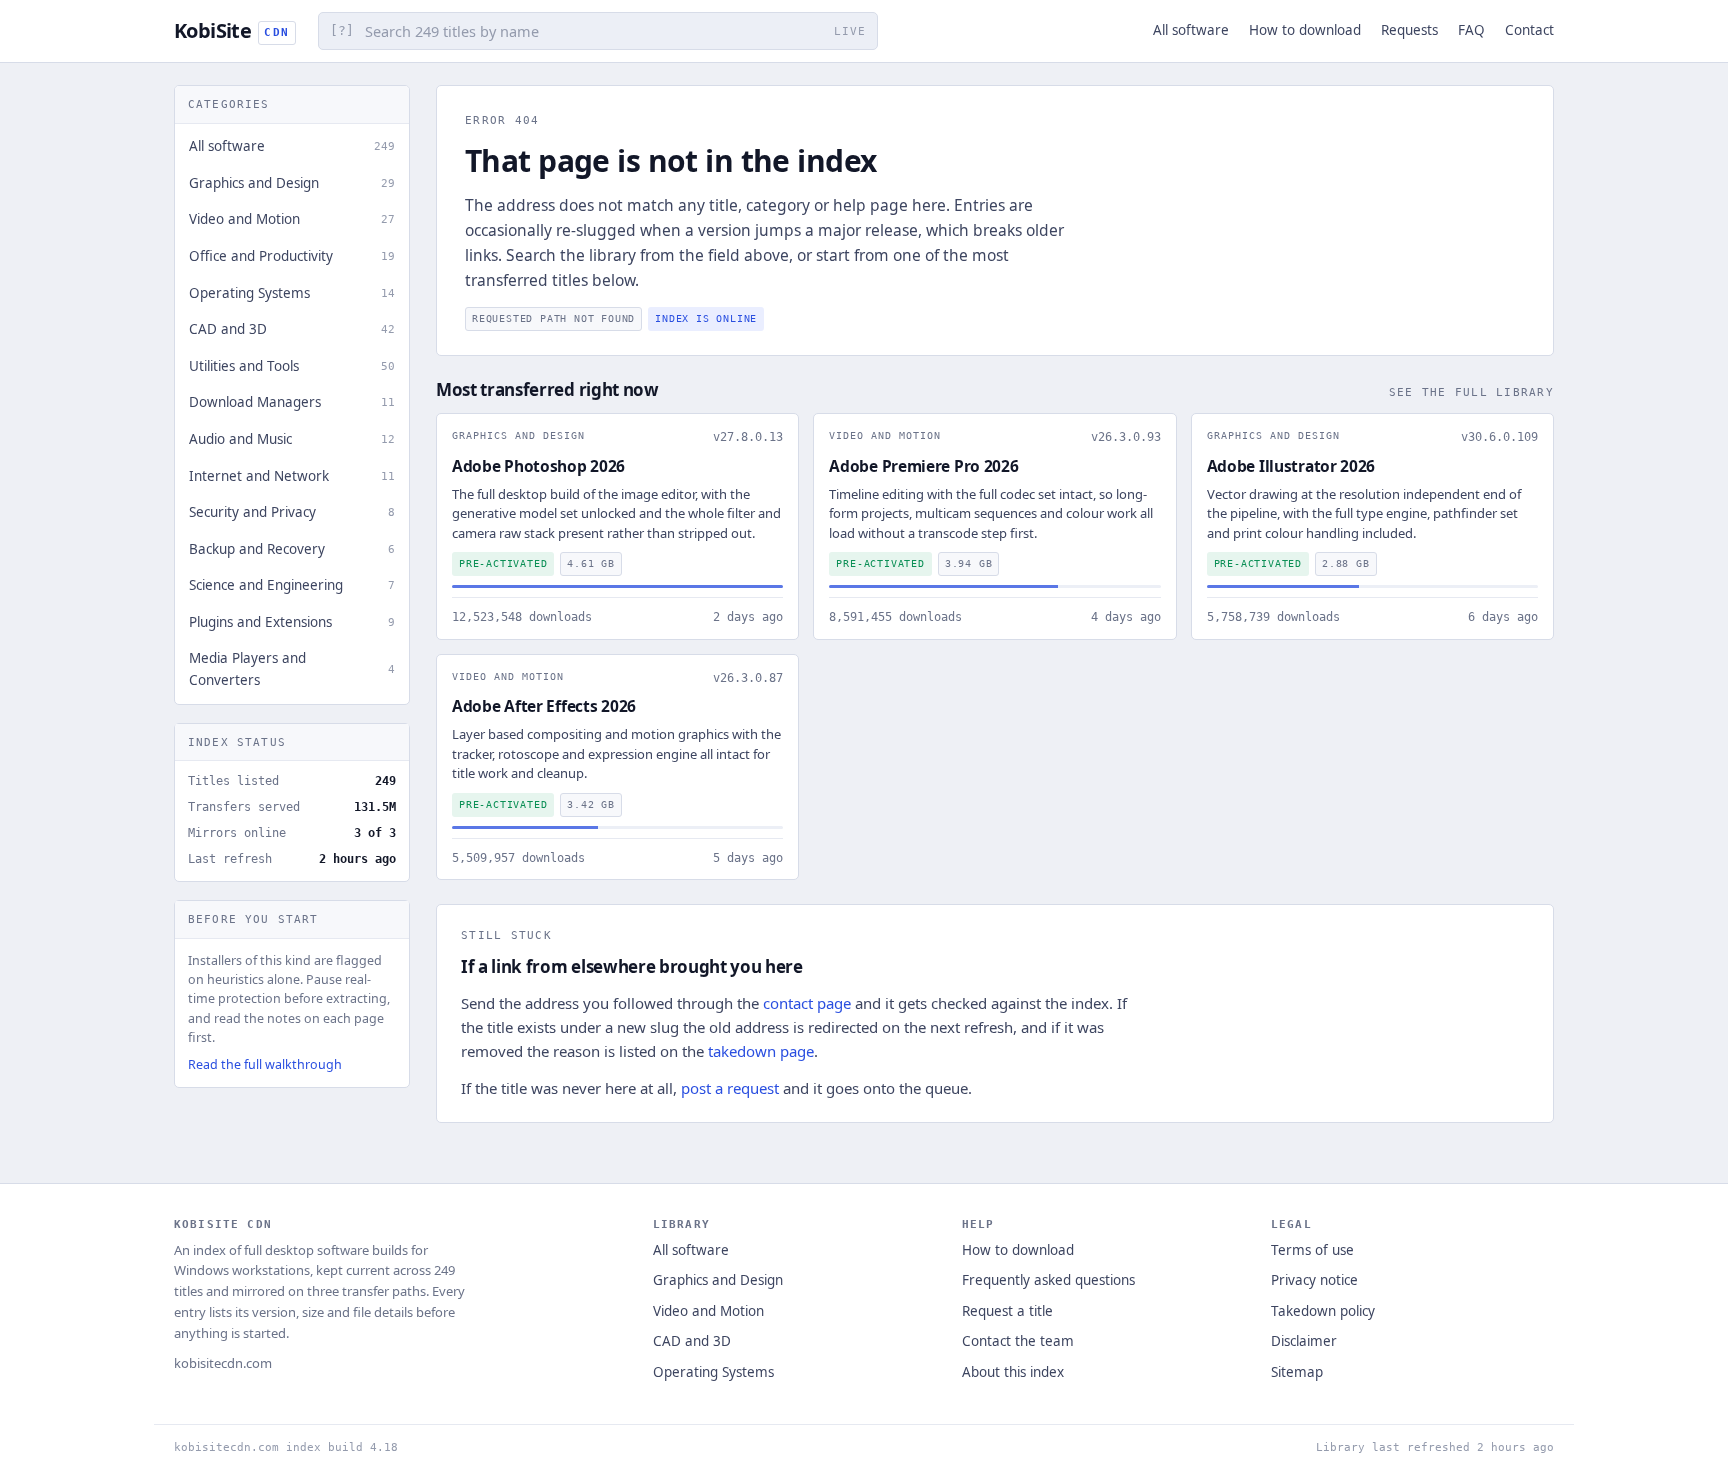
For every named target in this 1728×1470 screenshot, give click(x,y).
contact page (807, 1003)
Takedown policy (1323, 1311)
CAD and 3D (692, 1341)
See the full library (1471, 392)
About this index (1013, 1372)
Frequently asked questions (1048, 1280)
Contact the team (1018, 1341)
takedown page (761, 1051)
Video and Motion (708, 1311)
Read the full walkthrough (265, 1064)
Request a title (1007, 1311)
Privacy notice (1314, 1280)
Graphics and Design (718, 1280)
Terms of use (1312, 1250)
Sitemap (1297, 1372)
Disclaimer (1304, 1341)
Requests (1409, 30)
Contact (1529, 30)
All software (1191, 30)
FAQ (1471, 30)
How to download (1305, 30)
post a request (730, 1088)
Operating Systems (713, 1372)
